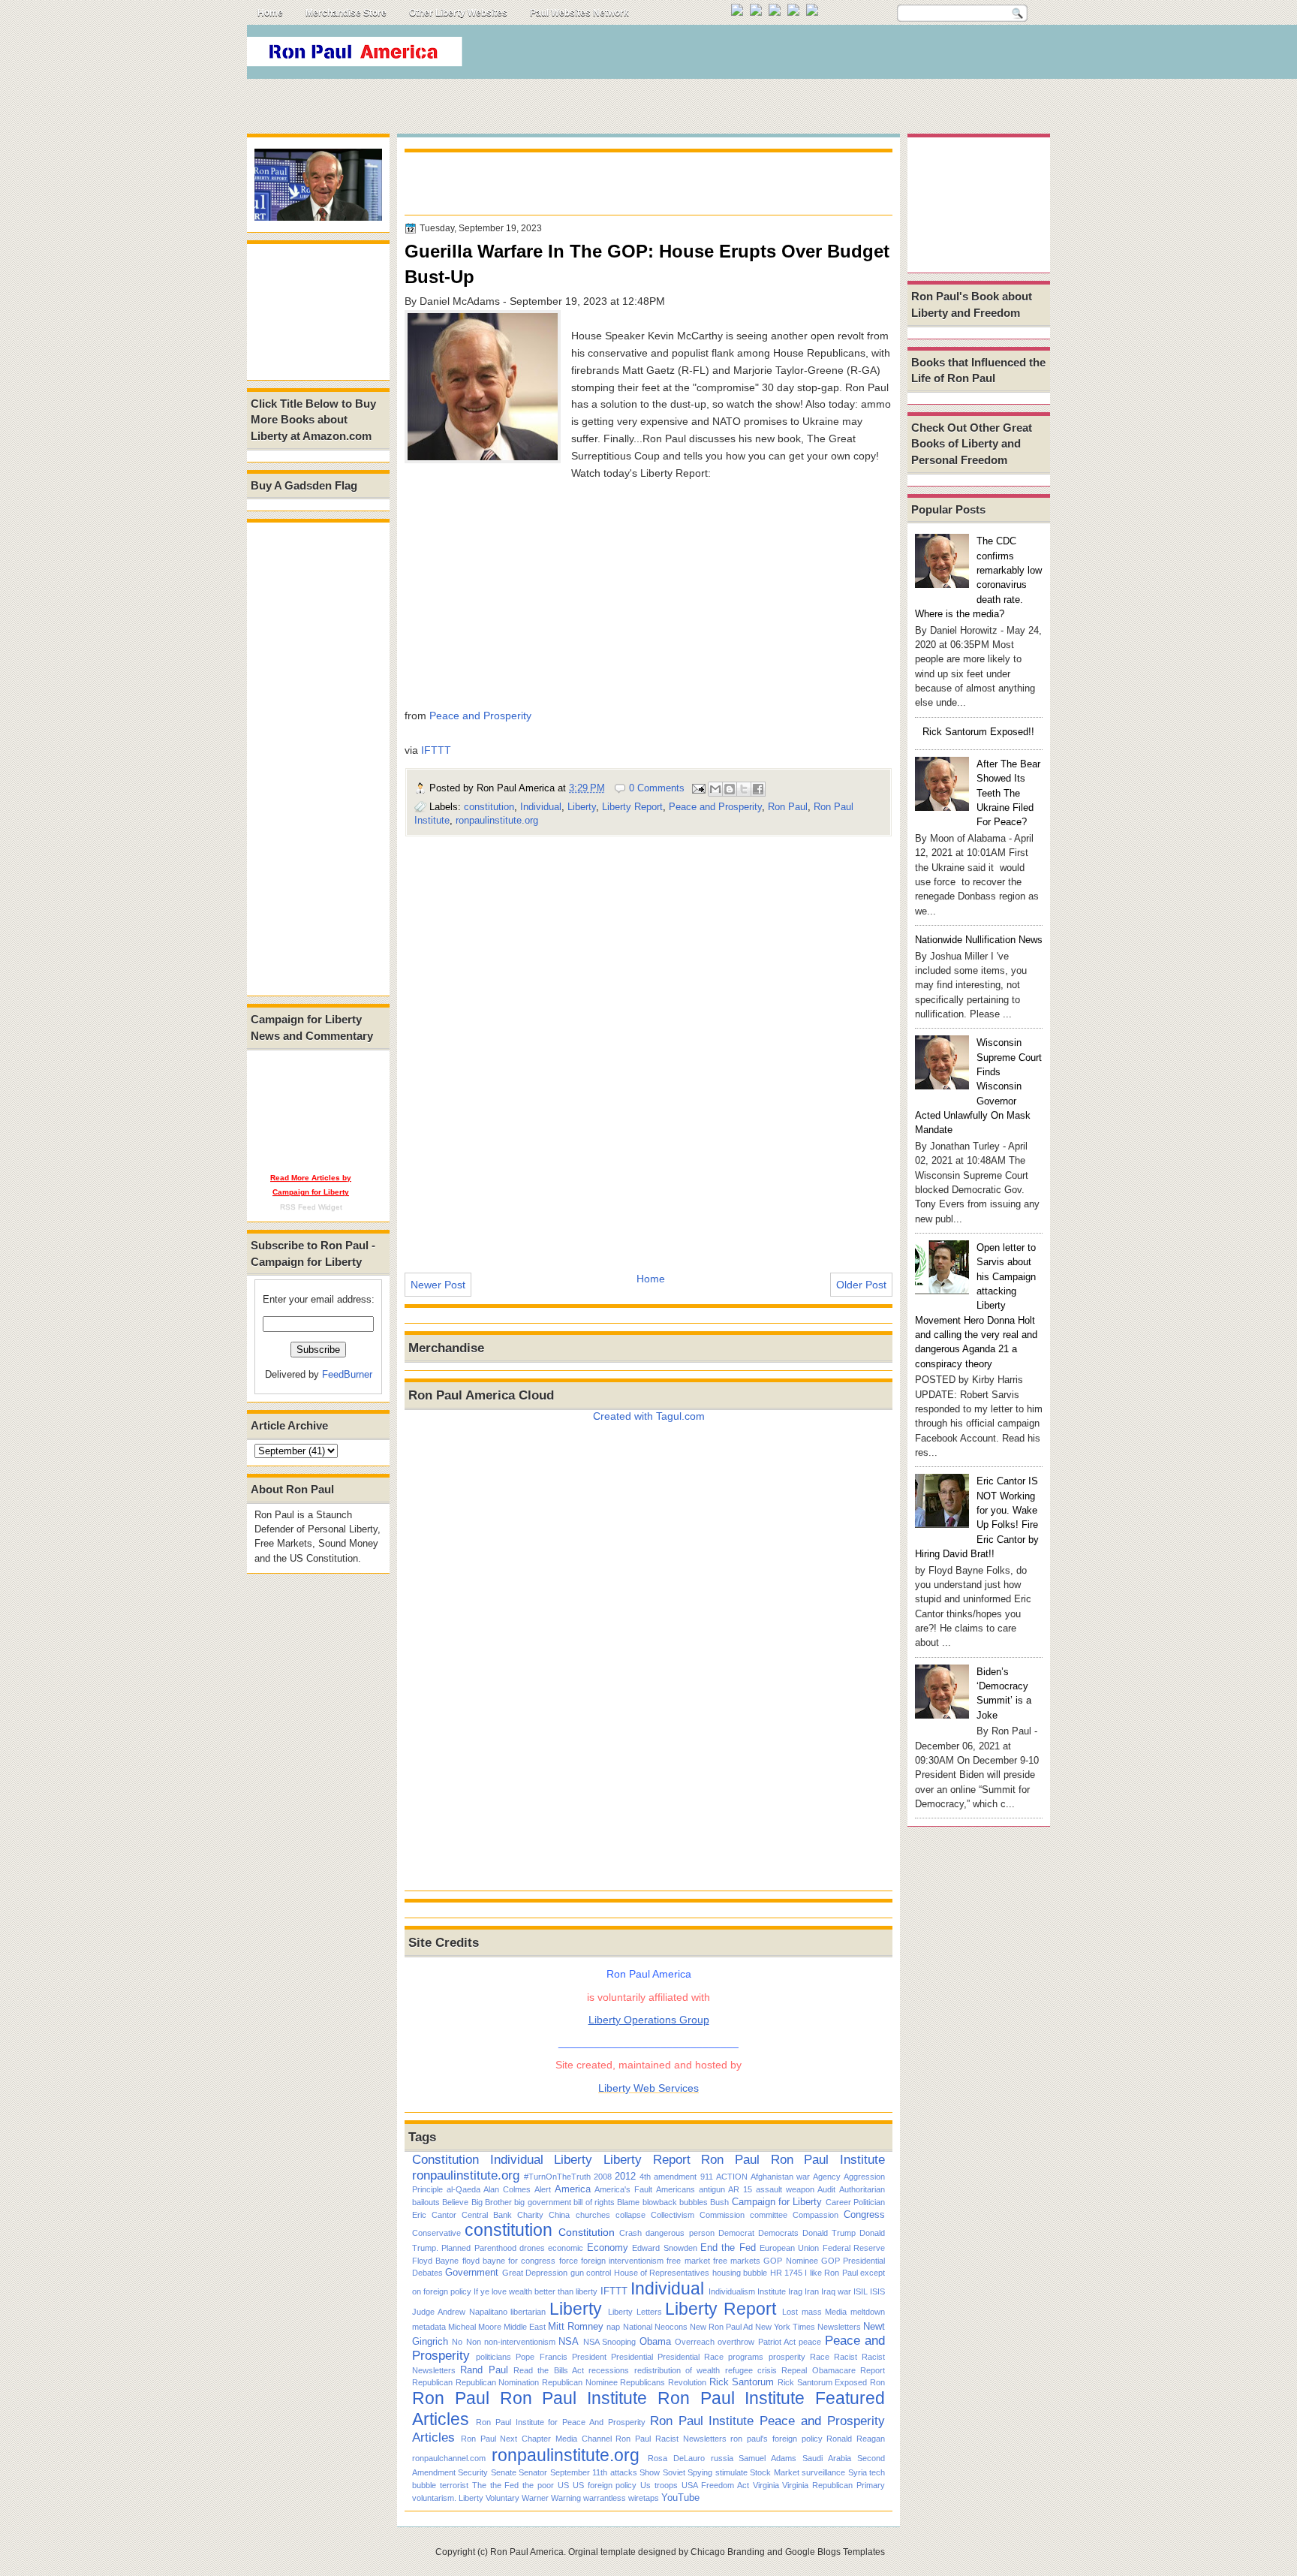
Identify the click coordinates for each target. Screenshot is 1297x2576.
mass (812, 2312)
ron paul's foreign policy (776, 2439)
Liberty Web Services (648, 2088)
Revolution (687, 2382)
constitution (489, 807)
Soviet (674, 2472)
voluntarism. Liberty (448, 2498)
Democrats (778, 2233)
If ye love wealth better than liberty (536, 2291)
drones (532, 2248)
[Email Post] (698, 788)
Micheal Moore (475, 2327)
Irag (795, 2291)
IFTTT (436, 750)
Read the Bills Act (549, 2370)
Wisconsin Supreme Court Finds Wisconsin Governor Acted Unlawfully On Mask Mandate (978, 1086)
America (573, 2189)
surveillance (823, 2472)
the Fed (505, 2485)
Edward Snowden (664, 2248)
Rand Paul (484, 2370)
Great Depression (535, 2273)
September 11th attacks (594, 2472)
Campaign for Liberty (777, 2202)
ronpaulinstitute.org (497, 820)
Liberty (582, 807)
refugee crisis (751, 2370)
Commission (722, 2215)
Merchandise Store (346, 13)
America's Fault (623, 2189)
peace (810, 2342)
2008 (603, 2177)
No (457, 2342)
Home (270, 13)
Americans (676, 2189)
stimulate (731, 2472)
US (563, 2485)
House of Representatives (662, 2273)
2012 (625, 2176)
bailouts (426, 2202)
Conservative (436, 2233)
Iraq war (836, 2291)
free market (688, 2261)
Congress (864, 2214)
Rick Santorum (742, 2382)
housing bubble (740, 2273)
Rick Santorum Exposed (822, 2382)
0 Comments (657, 788)
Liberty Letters (635, 2312)
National (638, 2327)
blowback (660, 2202)
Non (474, 2342)
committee (769, 2215)
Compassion (816, 2215)
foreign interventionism (622, 2261)
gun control (591, 2273)
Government (472, 2272)
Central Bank (487, 2215)
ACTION (732, 2177)
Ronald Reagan (856, 2439)
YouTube (680, 2498)
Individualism (732, 2291)
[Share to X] (744, 789)
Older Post (861, 1285)
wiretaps (644, 2498)
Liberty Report (632, 807)
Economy (608, 2248)
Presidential (632, 2357)
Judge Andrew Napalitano (460, 2312)
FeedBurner (347, 1374)
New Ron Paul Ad (721, 2327)
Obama (655, 2341)
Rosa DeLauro (676, 2458)
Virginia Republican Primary (834, 2485)
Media (836, 2312)
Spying (700, 2472)
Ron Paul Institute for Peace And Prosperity (561, 2422)
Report (873, 2370)
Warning (566, 2498)
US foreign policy (605, 2485)
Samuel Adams (767, 2458)
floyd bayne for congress (509, 2261)
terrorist (454, 2485)
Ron (877, 2382)
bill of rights (594, 2202)
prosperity (787, 2357)
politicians (494, 2357)
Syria (858, 2472)
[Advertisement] (775, 56)
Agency (827, 2177)
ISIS (877, 2291)
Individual (541, 807)
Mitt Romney (576, 2326)
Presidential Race (691, 2357)
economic (566, 2248)
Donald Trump (829, 2233)
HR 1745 (786, 2273)
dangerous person (680, 2233)
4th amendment (668, 2177)
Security (473, 2472)
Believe (455, 2202)
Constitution (445, 2159)
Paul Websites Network (579, 13)
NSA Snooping (609, 2342)
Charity (530, 2215)
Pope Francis (541, 2357)
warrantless (605, 2498)
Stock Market (774, 2472)
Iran (812, 2291)
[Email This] (715, 789)
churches (593, 2215)
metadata (429, 2327)
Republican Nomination (498, 2382)
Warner (535, 2498)
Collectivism (673, 2215)
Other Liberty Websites (458, 13)
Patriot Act (777, 2342)
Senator (533, 2472)
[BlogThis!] (730, 789)
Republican (432, 2382)
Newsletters (839, 2327)
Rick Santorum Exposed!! (978, 732)
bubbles (694, 2202)
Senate (504, 2472)
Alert (543, 2189)
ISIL (861, 2291)
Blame (628, 2202)
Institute (772, 2291)
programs (746, 2357)
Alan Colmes (507, 2189)
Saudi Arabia (827, 2458)
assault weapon (785, 2189)
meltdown (868, 2312)
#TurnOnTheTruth (557, 2177)
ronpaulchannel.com (449, 2458)
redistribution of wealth (677, 2370)
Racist (846, 2357)
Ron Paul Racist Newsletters (671, 2439)
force (569, 2261)
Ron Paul (788, 807)
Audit (826, 2189)
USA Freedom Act (715, 2485)
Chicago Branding (728, 2552)
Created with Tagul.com (649, 1416)
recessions (609, 2370)
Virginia (766, 2485)
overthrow (736, 2342)
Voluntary (503, 2498)
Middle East (525, 2327)
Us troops (659, 2485)
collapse (630, 2215)
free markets (737, 2261)
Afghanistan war (780, 2177)
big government (542, 2202)
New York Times (785, 2327)
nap (613, 2327)
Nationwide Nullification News (979, 940)
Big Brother (492, 2202)
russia (722, 2458)
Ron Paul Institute (828, 2159)
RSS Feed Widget (311, 1207)
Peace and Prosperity (480, 716)
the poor (538, 2485)
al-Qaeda (463, 2189)
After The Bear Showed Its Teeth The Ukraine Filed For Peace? (1008, 793)
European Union (789, 2248)
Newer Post (438, 1285)
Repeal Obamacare (818, 2370)
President (589, 2357)
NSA (569, 2341)
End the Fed (728, 2248)
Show (650, 2472)
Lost (790, 2312)
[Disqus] (648, 1044)
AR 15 (740, 2189)
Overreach (695, 2342)
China (559, 2215)
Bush (719, 2202)
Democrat (736, 2233)
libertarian (528, 2312)
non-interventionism (520, 2342)
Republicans (642, 2382)
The (479, 2485)
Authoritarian (862, 2189)
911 (707, 2177)
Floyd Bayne (435, 2261)
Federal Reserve (854, 2248)
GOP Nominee (790, 2261)
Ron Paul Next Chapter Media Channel (536, 2439)
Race (820, 2357)
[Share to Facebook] (758, 789)
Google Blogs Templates (835, 2552)
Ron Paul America (527, 2552)
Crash (630, 2233)
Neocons (671, 2327)
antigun (712, 2189)
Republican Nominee (580, 2382)
